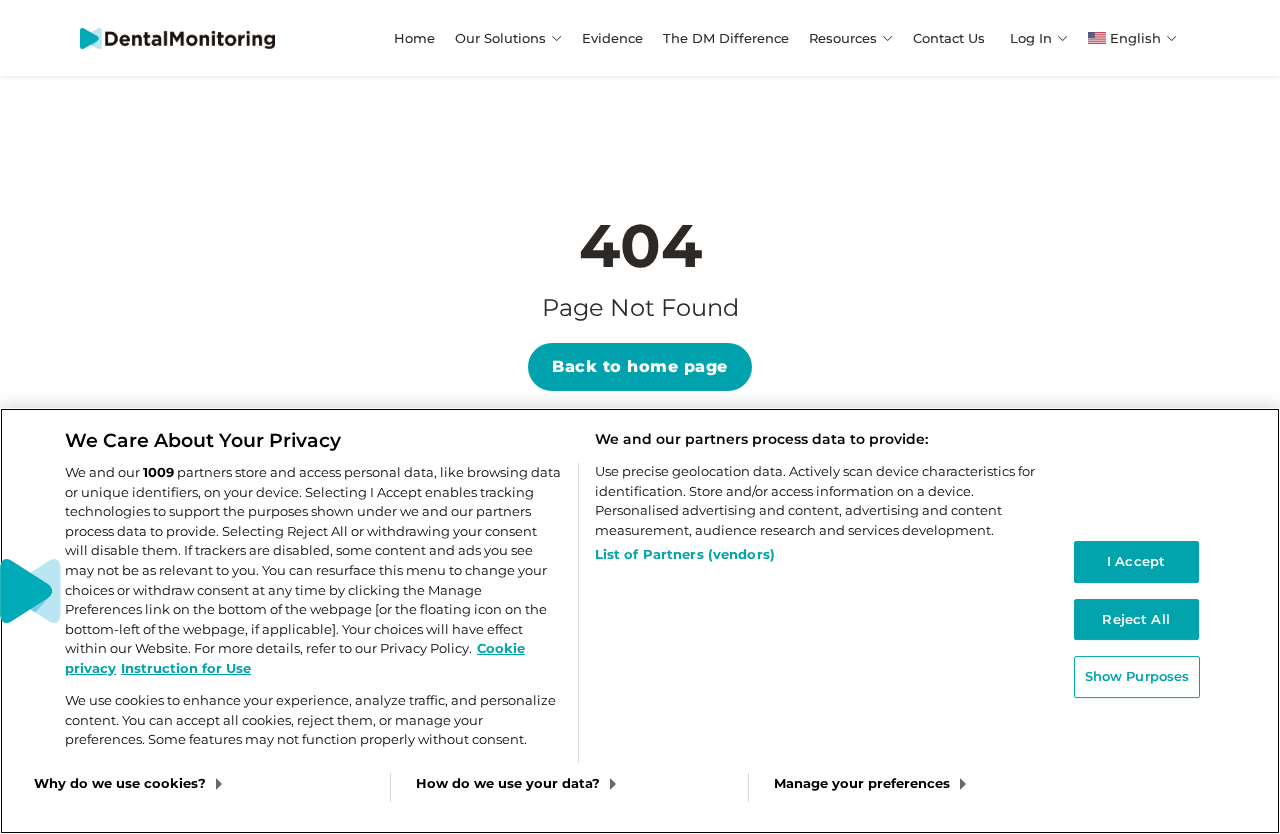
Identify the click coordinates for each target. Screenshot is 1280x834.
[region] (640, 621)
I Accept (1136, 561)
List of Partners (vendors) (685, 554)
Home (414, 38)
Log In (1031, 38)
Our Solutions (500, 38)
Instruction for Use (186, 668)
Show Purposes (1137, 677)
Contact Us (949, 38)
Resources (843, 38)
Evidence (612, 38)
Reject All (1135, 619)
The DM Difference (726, 38)
